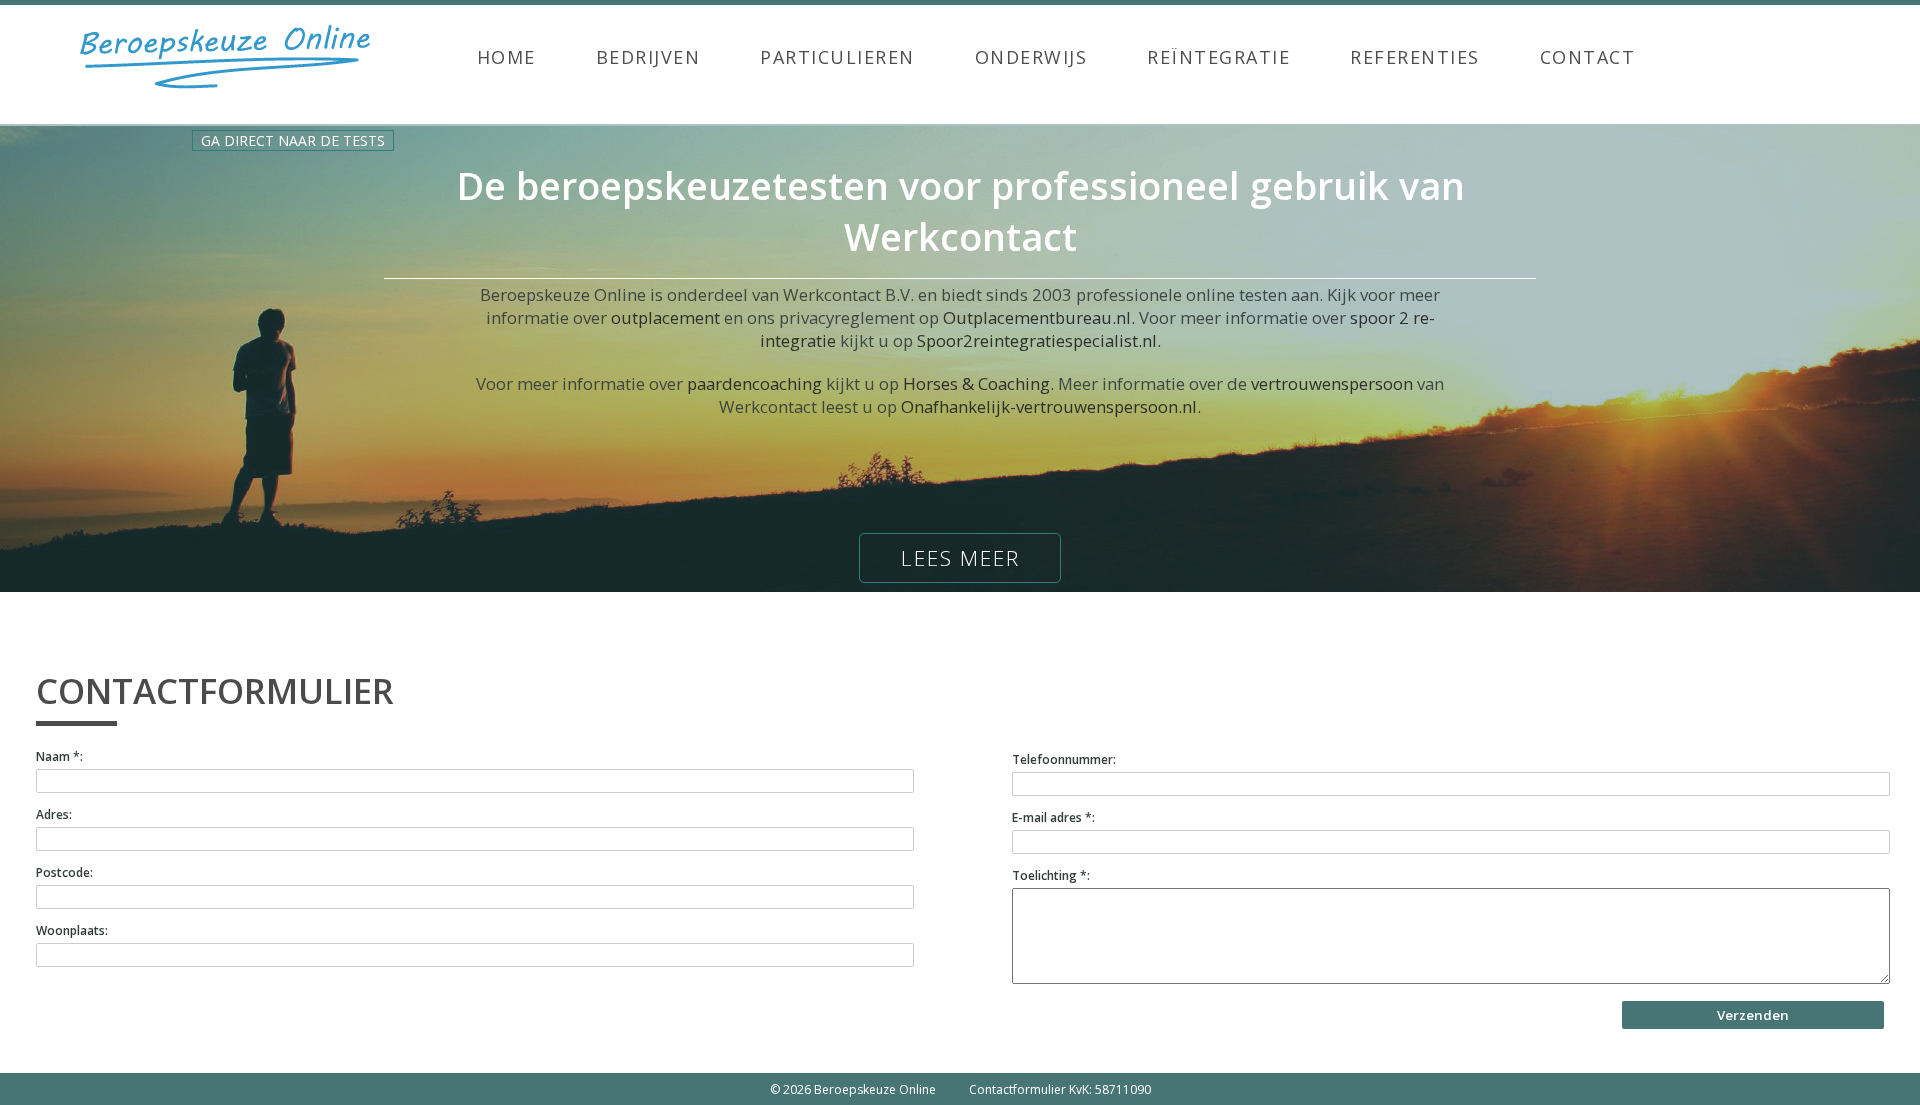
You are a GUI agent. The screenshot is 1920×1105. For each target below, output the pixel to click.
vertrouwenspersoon (1332, 383)
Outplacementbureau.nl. (1039, 317)
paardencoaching (754, 383)
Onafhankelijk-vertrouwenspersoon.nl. (1051, 406)
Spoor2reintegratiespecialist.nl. (1039, 340)
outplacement (665, 317)
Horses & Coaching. (978, 383)
